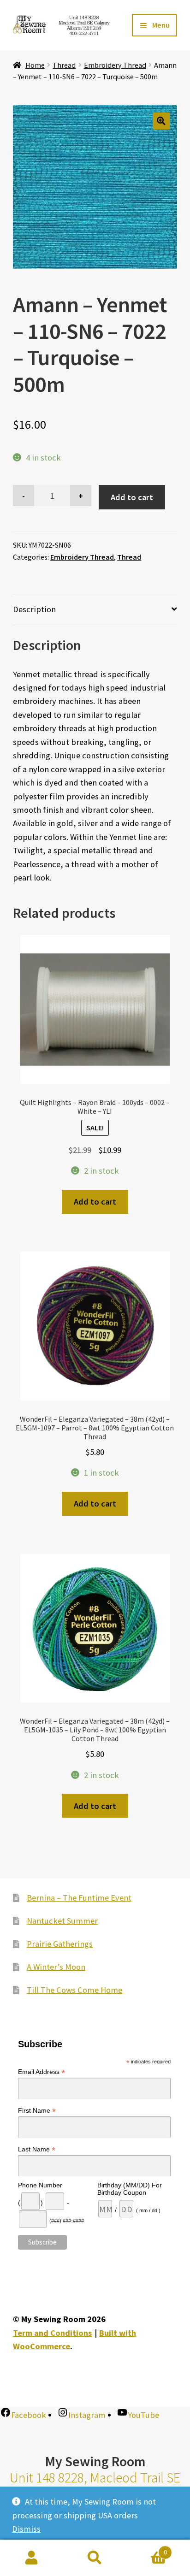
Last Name (37, 2149)
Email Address (42, 2072)
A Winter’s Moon (56, 1967)
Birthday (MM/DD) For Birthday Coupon (130, 2189)
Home (35, 65)
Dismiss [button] (26, 2529)
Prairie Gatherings (60, 1944)
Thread (64, 65)
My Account (32, 2558)
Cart (147, 2549)
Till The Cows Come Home (74, 1990)
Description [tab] (34, 609)
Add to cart (132, 497)
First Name (37, 2111)
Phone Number (40, 2185)
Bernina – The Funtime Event (79, 1898)
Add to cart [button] (95, 1202)
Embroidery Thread (115, 65)
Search (95, 2558)
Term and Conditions (52, 2333)
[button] (161, 121)
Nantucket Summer (62, 1921)
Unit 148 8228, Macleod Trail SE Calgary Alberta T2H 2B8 (95, 2486)
